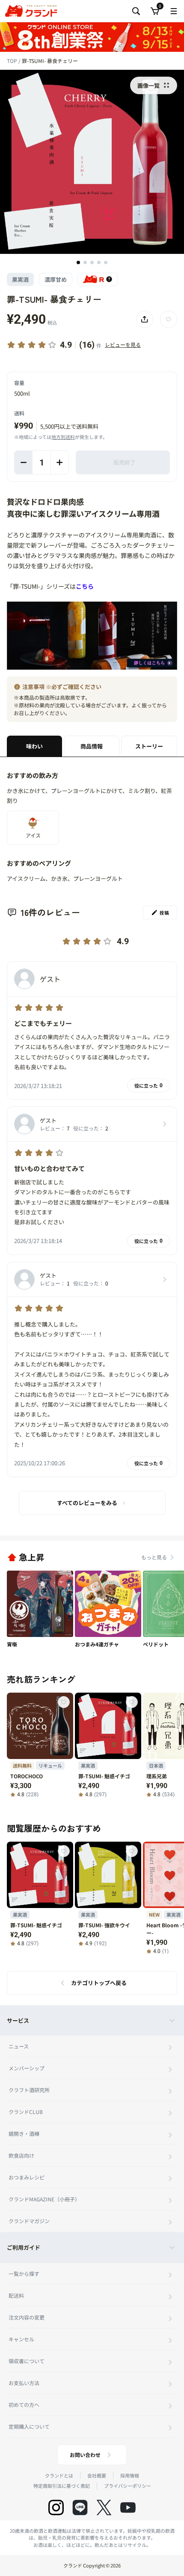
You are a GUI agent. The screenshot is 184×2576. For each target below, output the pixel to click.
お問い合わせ (85, 2455)
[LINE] (80, 2507)
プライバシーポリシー (128, 2486)
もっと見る (154, 1557)
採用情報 (130, 2475)
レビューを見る (123, 344)
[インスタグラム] (56, 2507)
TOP (13, 61)
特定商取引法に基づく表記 (62, 2486)
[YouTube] (128, 2507)
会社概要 (97, 2475)
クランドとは (59, 2475)
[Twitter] (104, 2507)
